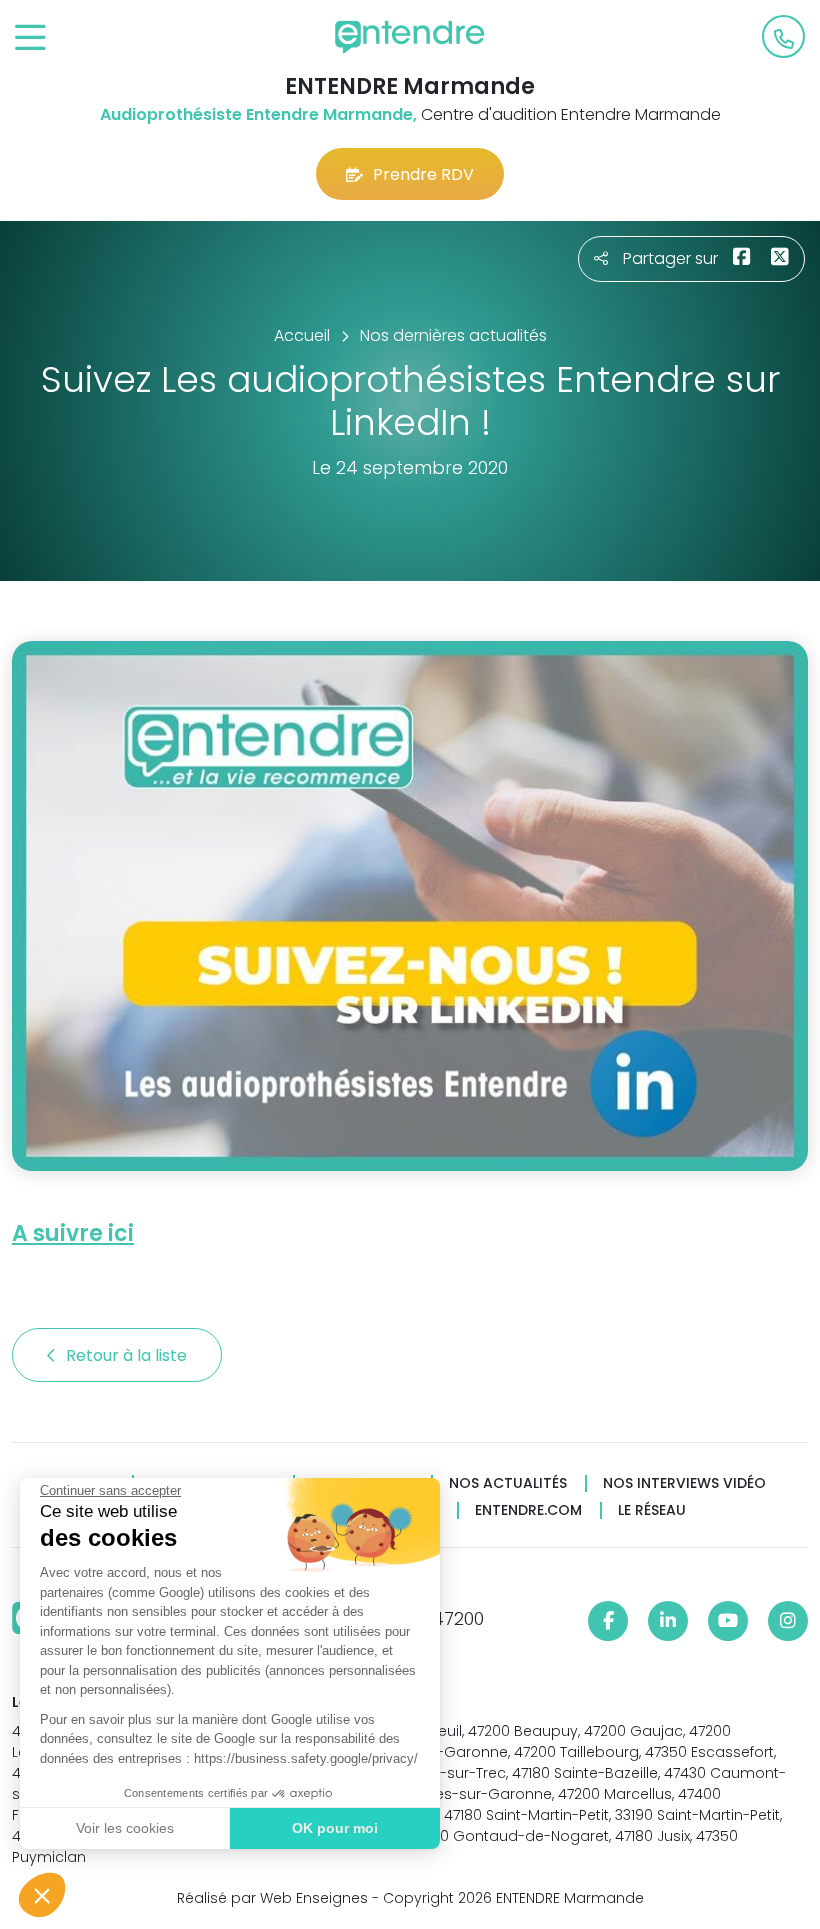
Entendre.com (528, 1510)
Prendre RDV (423, 174)
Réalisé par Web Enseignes (272, 1898)
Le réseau (652, 1510)
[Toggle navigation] (30, 38)
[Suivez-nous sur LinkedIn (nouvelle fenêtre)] (668, 1621)
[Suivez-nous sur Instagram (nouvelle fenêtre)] (788, 1621)
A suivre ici (73, 1233)
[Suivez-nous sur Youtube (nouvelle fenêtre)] (728, 1621)
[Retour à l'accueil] (410, 37)
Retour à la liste (128, 1355)
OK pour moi (335, 1828)
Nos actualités (508, 1483)
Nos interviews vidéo (684, 1483)
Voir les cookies (125, 1828)
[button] (42, 1895)
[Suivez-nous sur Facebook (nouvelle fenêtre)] (608, 1621)
